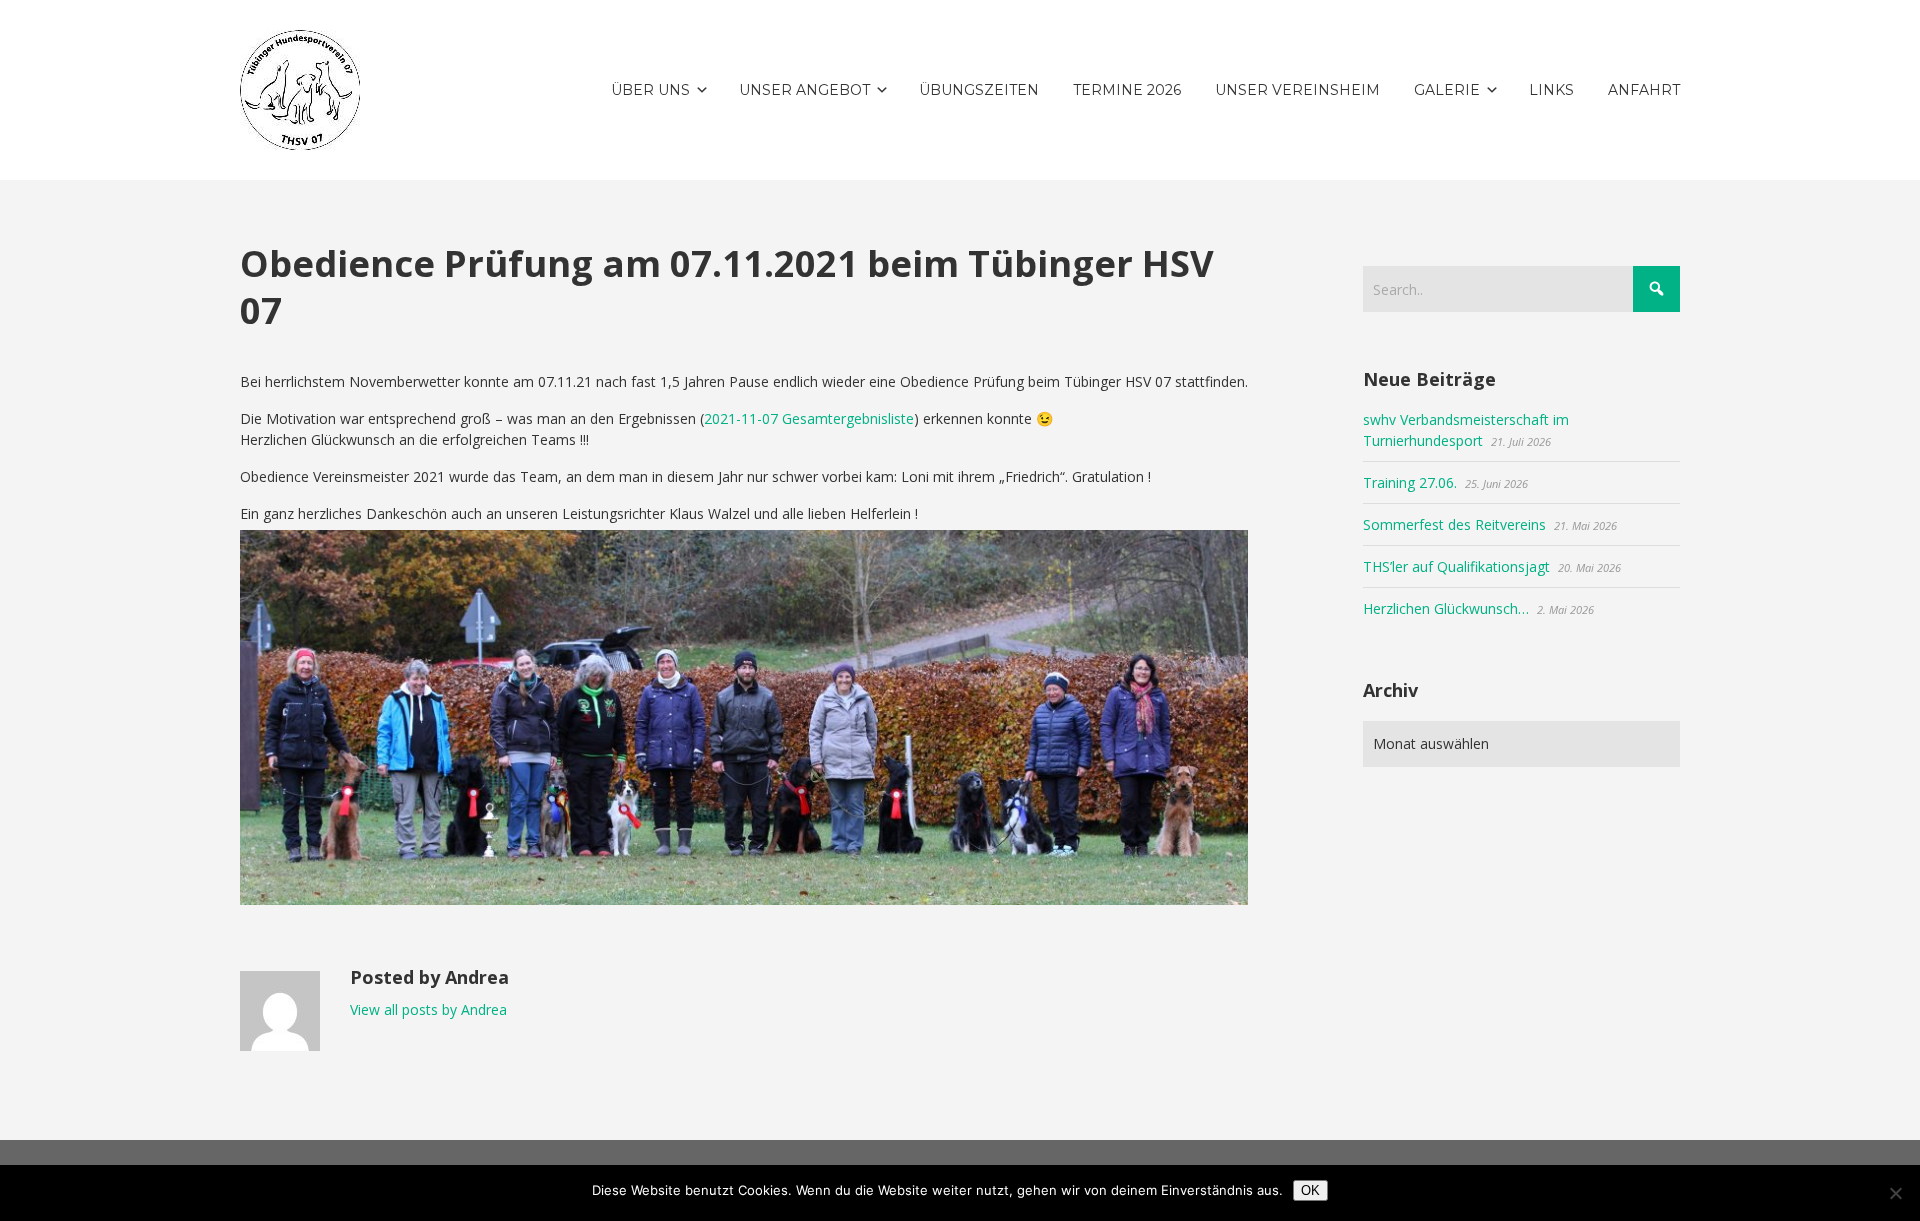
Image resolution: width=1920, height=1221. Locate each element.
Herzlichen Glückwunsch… (1446, 608)
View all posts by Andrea (428, 1009)
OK (1310, 1190)
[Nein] (1895, 1193)
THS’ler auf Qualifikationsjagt (1456, 566)
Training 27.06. (1410, 482)
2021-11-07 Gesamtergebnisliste (809, 418)
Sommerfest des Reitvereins (1454, 524)
